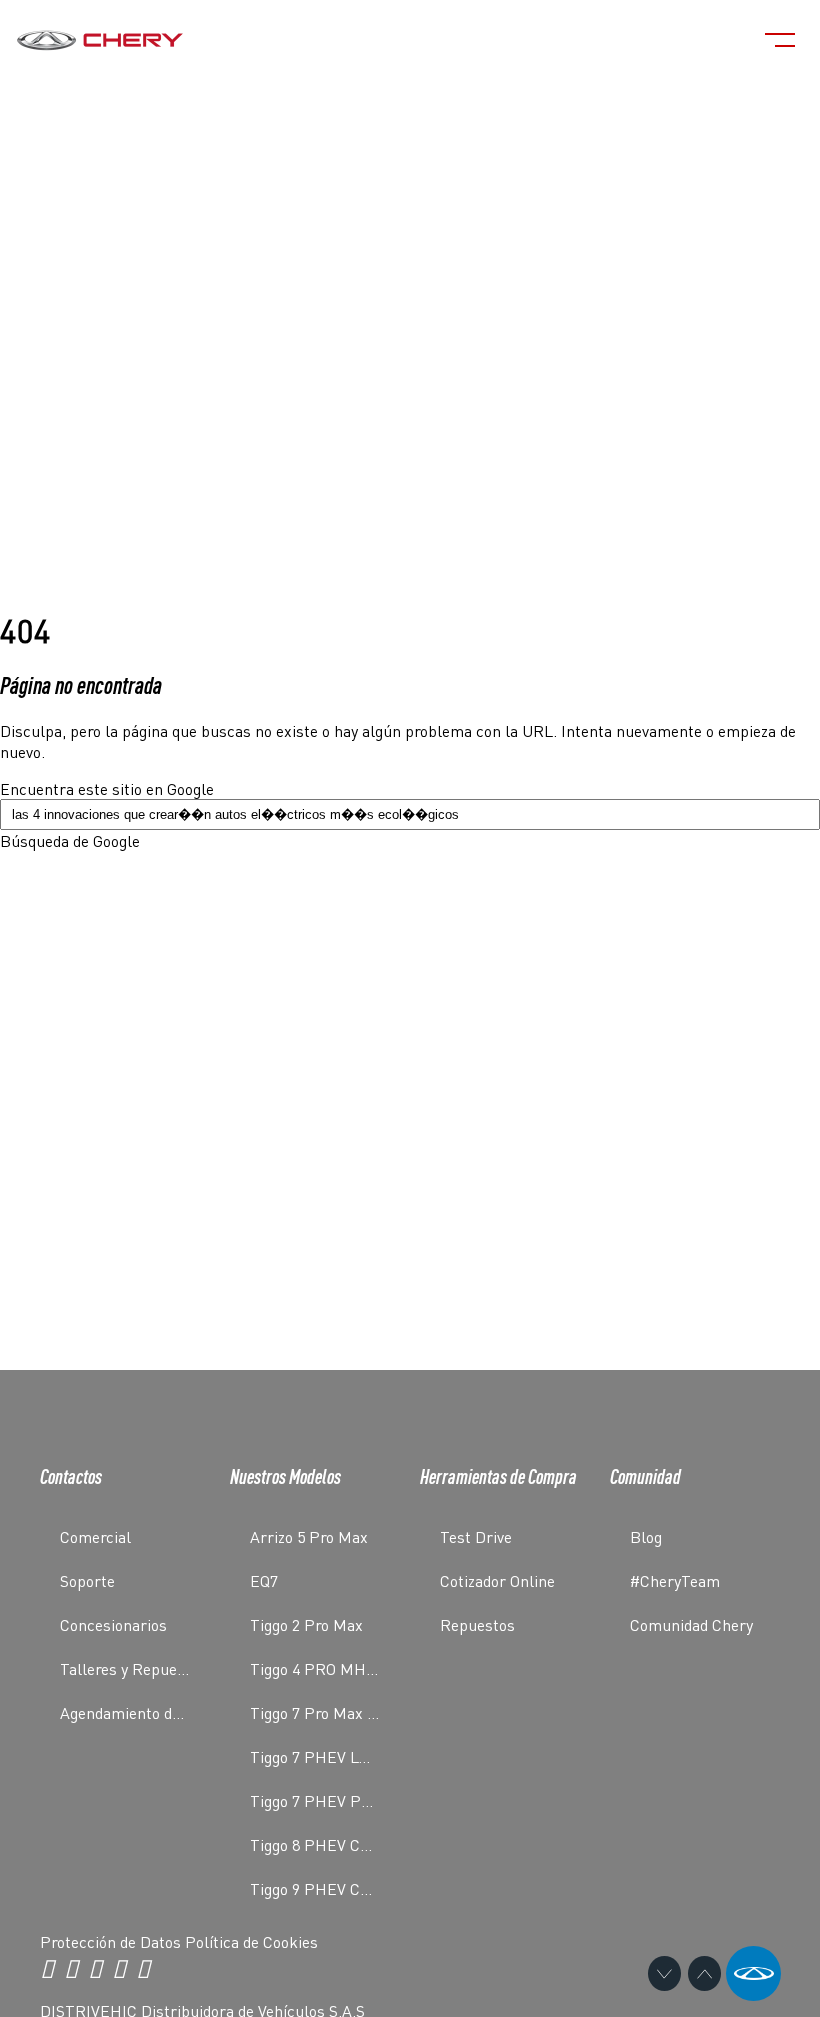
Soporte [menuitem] (87, 1580)
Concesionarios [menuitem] (113, 1624)
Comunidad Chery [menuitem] (691, 1624)
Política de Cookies (251, 1941)
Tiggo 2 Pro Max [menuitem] (306, 1624)
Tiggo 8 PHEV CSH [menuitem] (315, 1844)
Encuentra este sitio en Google (107, 788)
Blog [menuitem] (646, 1536)
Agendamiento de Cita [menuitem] (135, 1712)
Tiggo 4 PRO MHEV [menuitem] (317, 1668)
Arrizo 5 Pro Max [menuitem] (309, 1536)
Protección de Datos (112, 1941)
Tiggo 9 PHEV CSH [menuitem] (315, 1888)
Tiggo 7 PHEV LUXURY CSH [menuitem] (325, 1756)
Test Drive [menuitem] (476, 1536)
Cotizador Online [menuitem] (497, 1580)
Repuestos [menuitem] (477, 1624)
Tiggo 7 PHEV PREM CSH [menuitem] (325, 1800)
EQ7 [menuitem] (264, 1580)
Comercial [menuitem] (95, 1536)
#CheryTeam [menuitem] (675, 1580)
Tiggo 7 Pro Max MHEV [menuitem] (325, 1712)
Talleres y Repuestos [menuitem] (133, 1668)
